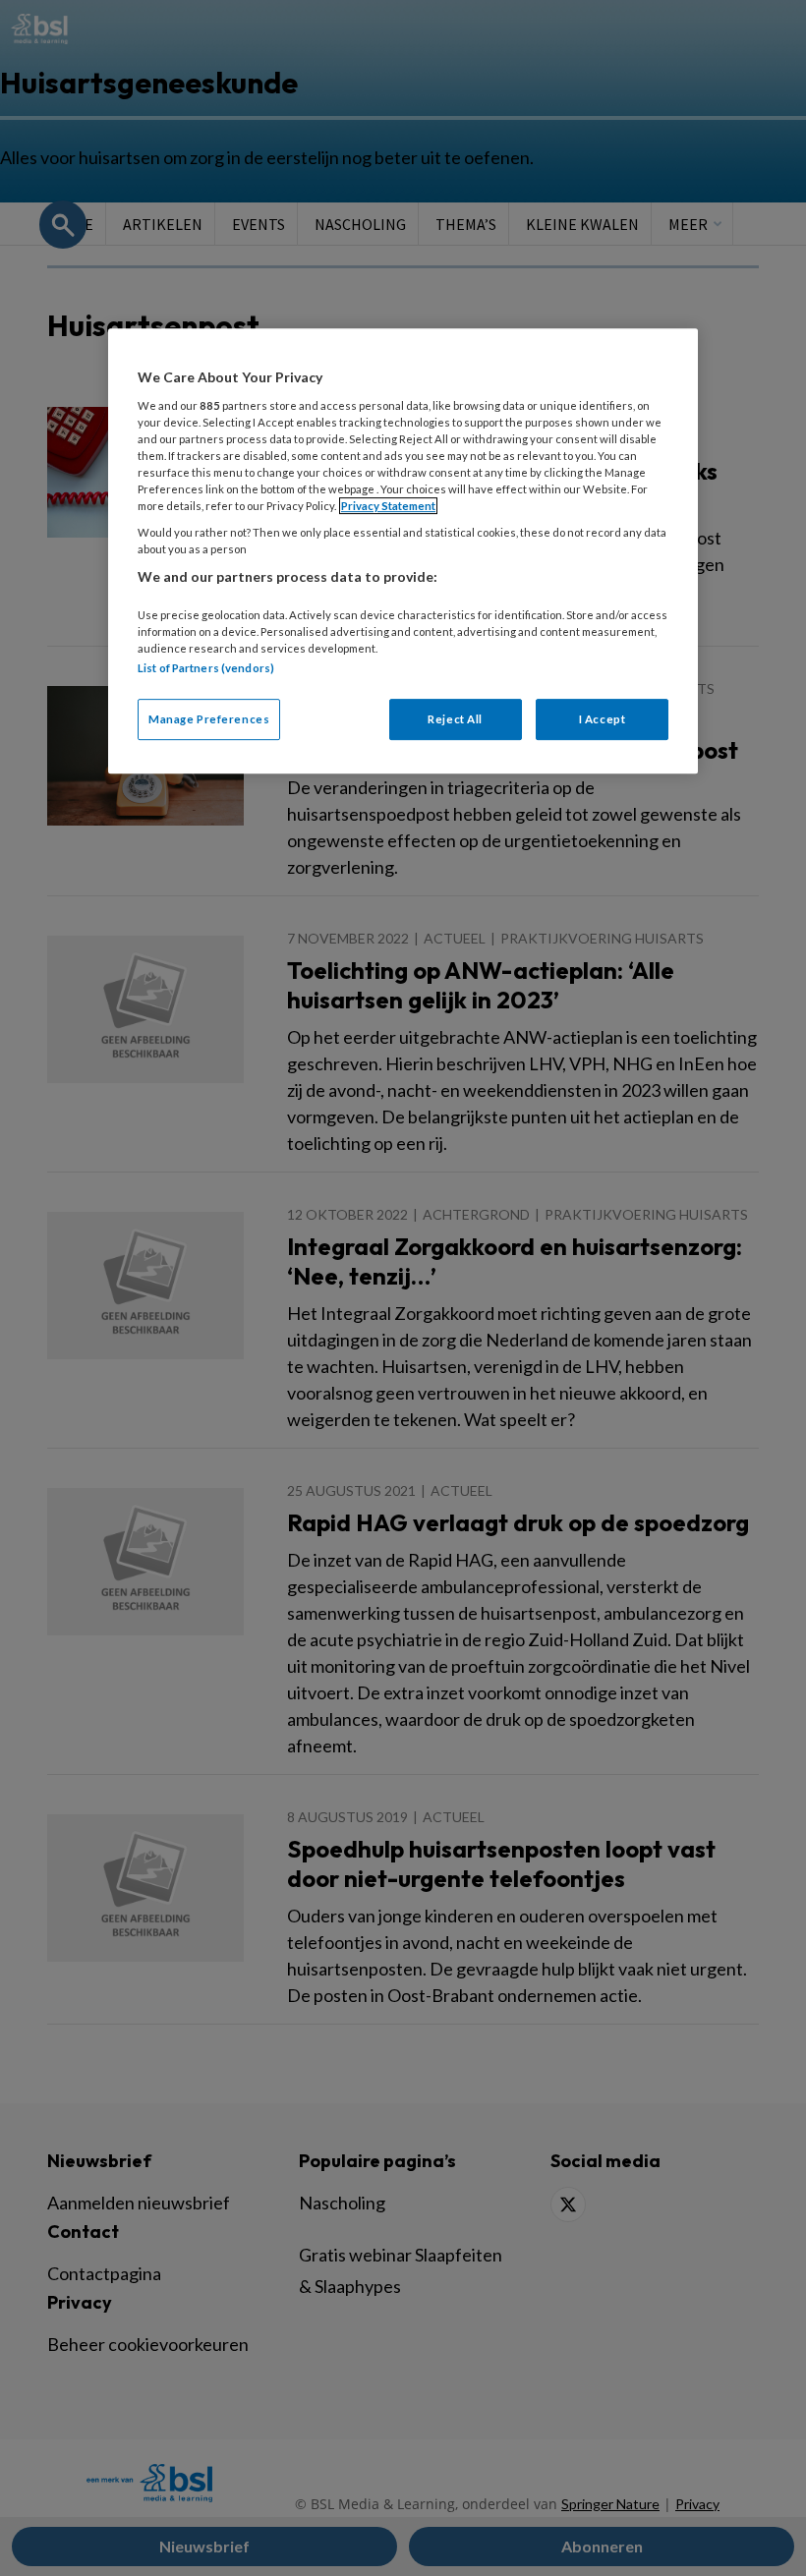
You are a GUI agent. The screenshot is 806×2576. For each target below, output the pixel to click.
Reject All (455, 719)
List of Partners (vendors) (206, 668)
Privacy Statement (388, 506)
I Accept (603, 719)
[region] (403, 551)
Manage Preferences (209, 719)
